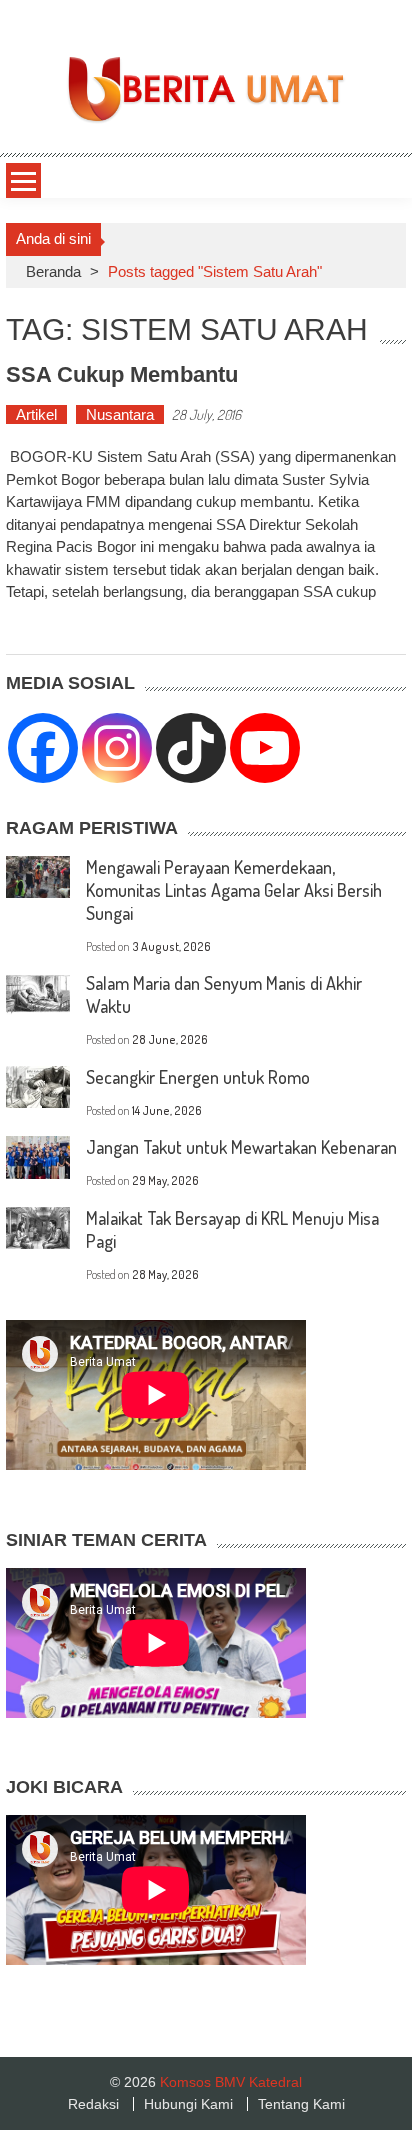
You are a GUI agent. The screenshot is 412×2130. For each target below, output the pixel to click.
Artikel (36, 414)
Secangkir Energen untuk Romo (198, 1077)
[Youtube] (265, 748)
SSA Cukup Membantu (122, 374)
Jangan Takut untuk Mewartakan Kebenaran (241, 1147)
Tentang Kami (301, 2104)
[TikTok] (191, 748)
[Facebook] (43, 748)
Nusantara (120, 414)
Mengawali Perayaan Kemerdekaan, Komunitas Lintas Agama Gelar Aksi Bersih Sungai (234, 890)
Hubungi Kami (188, 2104)
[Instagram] (117, 748)
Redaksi (93, 2104)
